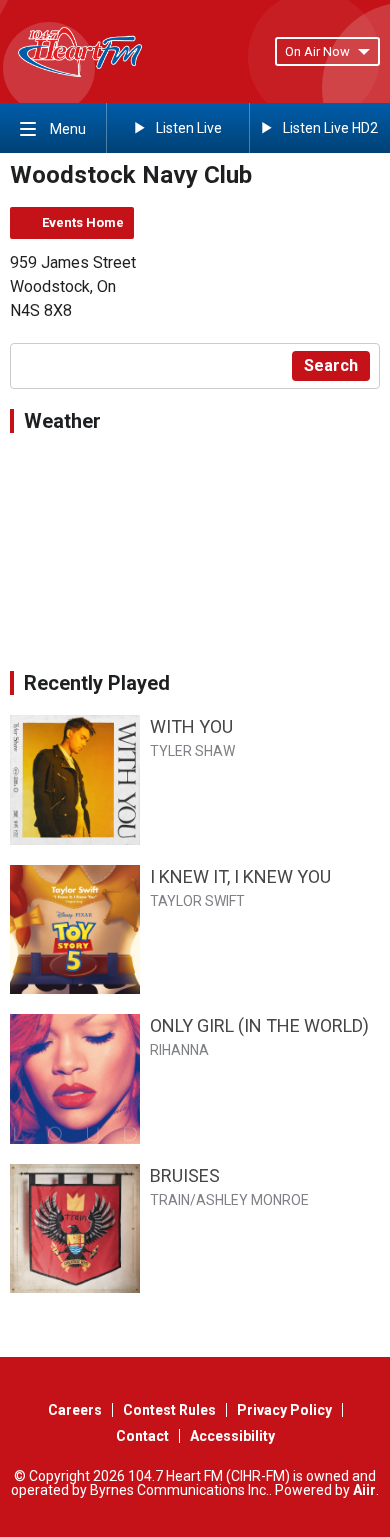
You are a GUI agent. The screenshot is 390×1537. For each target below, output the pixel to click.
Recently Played (97, 683)
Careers (75, 1410)
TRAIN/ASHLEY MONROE (229, 1200)
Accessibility (232, 1436)
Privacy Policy (284, 1410)
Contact (142, 1436)
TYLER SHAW (192, 751)
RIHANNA (179, 1050)
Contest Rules (169, 1410)
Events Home (83, 222)
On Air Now (317, 51)
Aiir (364, 1490)
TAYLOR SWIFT (197, 901)
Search (331, 365)
